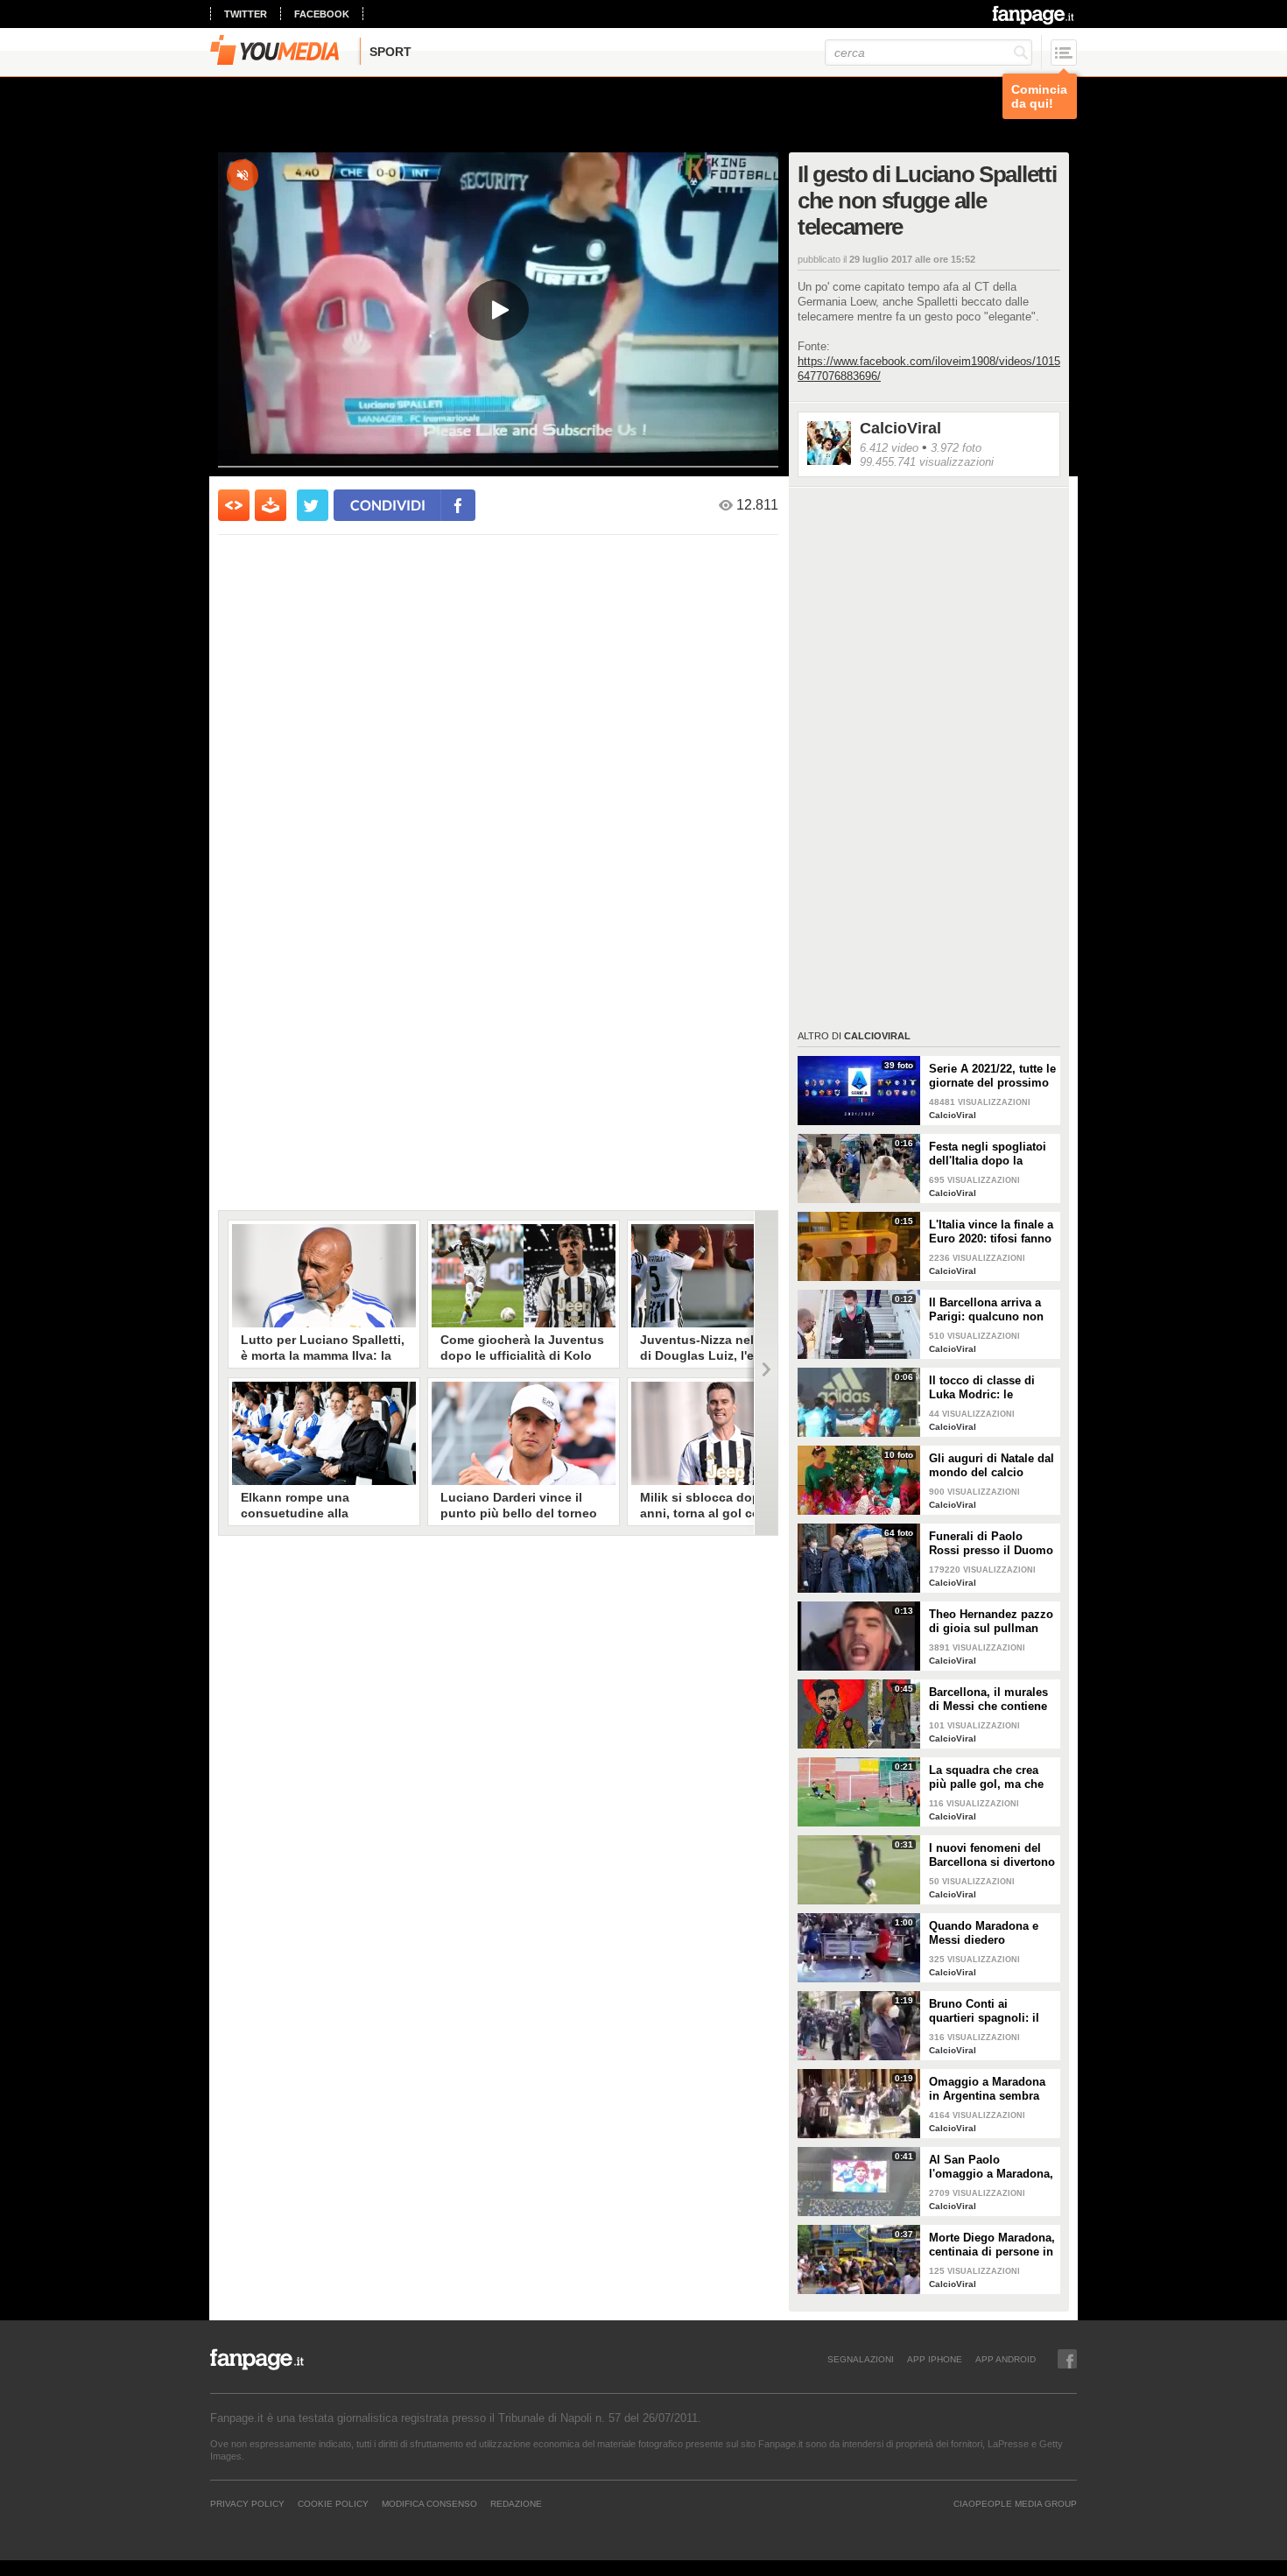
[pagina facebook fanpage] (1067, 2359)
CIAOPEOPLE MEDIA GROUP (1015, 2503)
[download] (271, 505)
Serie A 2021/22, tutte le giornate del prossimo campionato (992, 1076)
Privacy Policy (247, 2503)
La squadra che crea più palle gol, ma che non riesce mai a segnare (986, 1777)
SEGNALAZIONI (861, 2359)
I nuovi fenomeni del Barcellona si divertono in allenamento (992, 1855)
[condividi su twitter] (313, 505)
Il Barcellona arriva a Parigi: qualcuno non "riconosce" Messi (986, 1310)
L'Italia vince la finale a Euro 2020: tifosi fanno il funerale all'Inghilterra (991, 1232)
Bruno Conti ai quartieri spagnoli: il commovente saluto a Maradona (987, 2011)
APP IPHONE (935, 2359)
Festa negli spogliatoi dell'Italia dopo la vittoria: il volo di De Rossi (988, 1154)
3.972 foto (956, 448)
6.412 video (889, 448)
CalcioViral (900, 428)
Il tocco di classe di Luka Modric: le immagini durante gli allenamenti (986, 1388)
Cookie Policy (333, 2503)
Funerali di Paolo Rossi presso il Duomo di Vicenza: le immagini (991, 1544)
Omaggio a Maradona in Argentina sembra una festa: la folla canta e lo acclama (992, 2089)
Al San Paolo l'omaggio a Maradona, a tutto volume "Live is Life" (991, 2167)
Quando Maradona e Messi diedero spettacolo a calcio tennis (984, 1933)
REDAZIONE (516, 2503)
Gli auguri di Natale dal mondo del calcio (992, 1465)
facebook (322, 14)
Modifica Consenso (429, 2503)
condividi (388, 505)
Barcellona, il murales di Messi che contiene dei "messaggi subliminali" (988, 1700)
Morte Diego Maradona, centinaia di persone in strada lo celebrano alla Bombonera (992, 2245)
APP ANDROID (1006, 2359)
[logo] (1034, 15)
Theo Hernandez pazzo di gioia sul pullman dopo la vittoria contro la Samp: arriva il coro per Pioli (991, 1622)
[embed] (234, 505)
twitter (246, 14)
